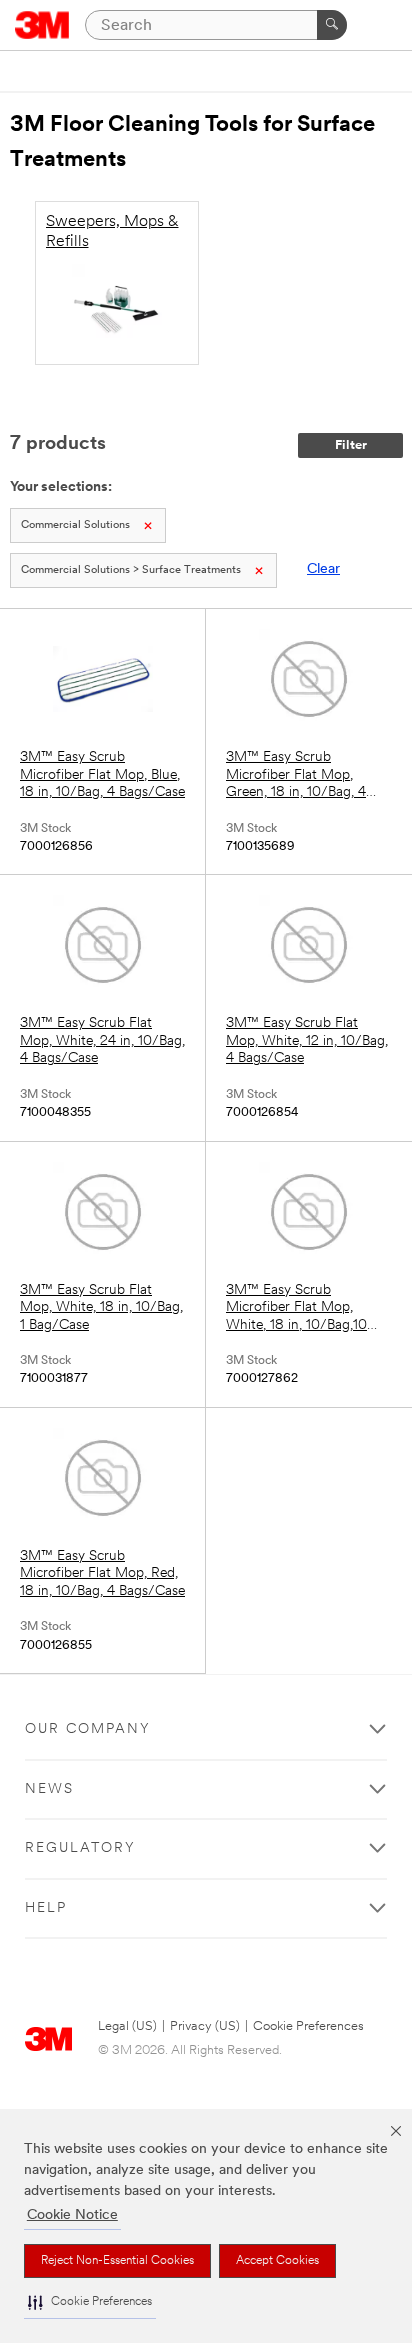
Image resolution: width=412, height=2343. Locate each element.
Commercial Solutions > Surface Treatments (131, 570)
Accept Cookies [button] (277, 2261)
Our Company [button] (88, 1729)
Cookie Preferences (308, 2026)
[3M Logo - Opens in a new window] (42, 25)
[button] (90, 2302)
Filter (351, 445)
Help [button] (46, 1908)
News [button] (49, 1789)
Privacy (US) (205, 2026)
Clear (323, 569)
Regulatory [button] (80, 1848)
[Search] (332, 25)
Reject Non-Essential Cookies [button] (117, 2261)
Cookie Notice (72, 2215)
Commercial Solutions (75, 525)
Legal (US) (127, 2026)
